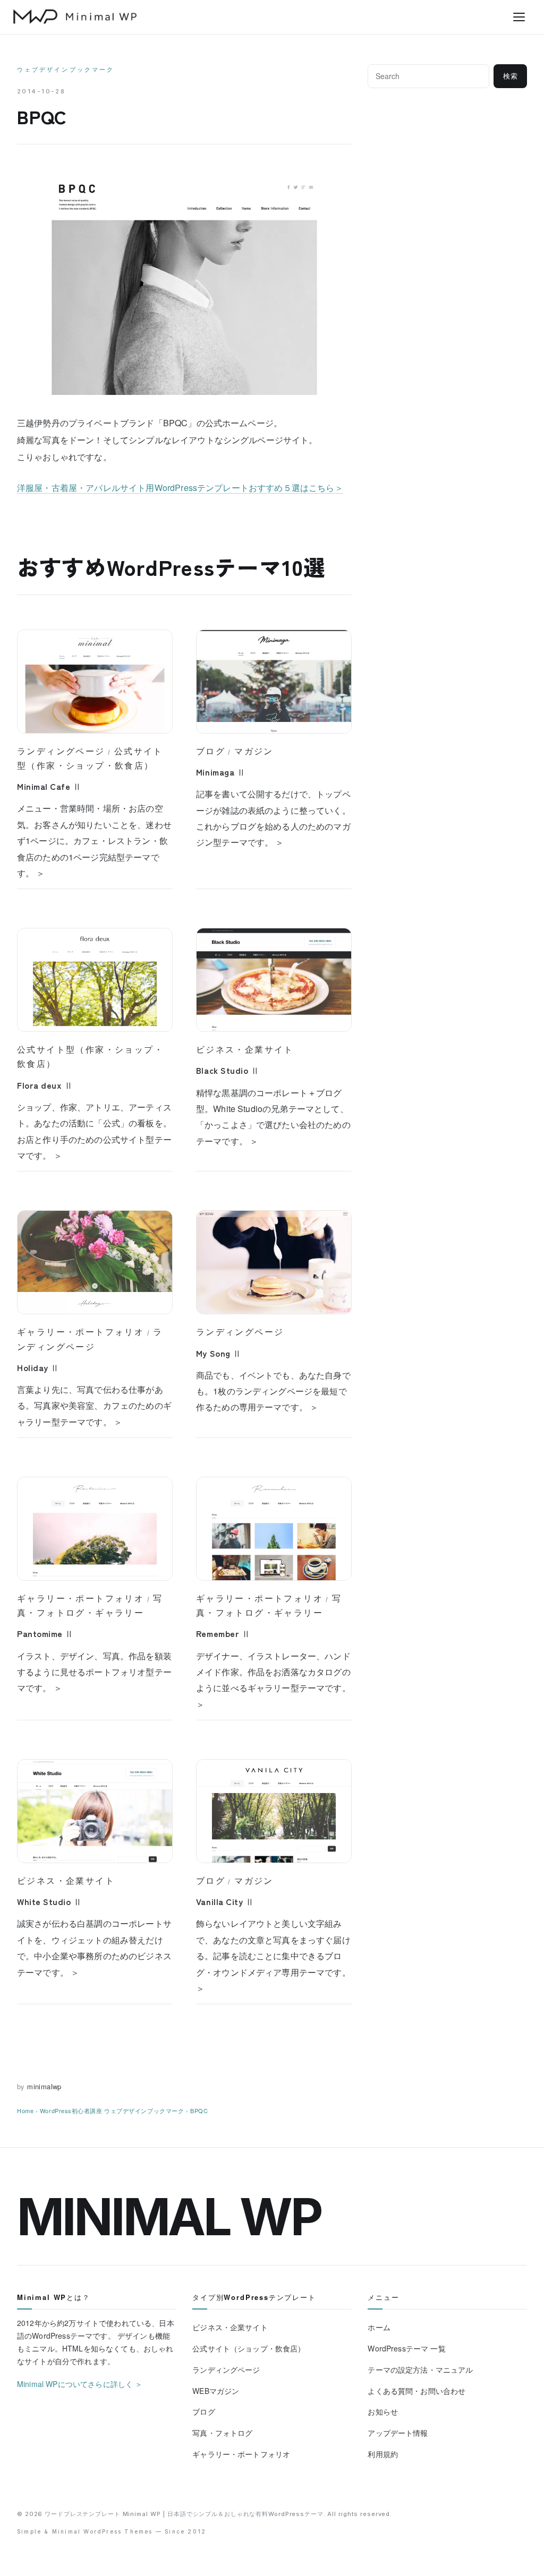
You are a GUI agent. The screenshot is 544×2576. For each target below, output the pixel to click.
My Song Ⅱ (219, 1353)
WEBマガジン (216, 2391)
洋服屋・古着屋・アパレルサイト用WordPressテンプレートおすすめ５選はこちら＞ (180, 488)
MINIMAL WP (169, 2217)
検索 (511, 76)
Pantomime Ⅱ (45, 1633)
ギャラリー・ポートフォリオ (80, 1332)
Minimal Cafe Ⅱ (49, 786)
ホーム (379, 2327)
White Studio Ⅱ (50, 1901)
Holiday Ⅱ (38, 1367)
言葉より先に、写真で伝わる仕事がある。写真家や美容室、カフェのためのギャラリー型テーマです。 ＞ (94, 1406)
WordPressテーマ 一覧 (406, 2348)
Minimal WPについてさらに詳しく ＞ (80, 2384)
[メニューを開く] (519, 17)
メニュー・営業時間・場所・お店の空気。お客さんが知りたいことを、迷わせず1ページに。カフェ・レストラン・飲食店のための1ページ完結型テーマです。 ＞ (94, 841)
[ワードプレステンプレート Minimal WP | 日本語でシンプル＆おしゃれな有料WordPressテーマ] (75, 16)
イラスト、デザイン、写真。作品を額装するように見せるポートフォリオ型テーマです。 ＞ (94, 1672)
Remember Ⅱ (223, 1633)
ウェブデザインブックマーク (66, 70)
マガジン (254, 751)
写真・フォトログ (222, 2433)
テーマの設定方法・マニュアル (420, 2370)
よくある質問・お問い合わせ (416, 2391)
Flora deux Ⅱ (45, 1085)
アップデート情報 (398, 2433)
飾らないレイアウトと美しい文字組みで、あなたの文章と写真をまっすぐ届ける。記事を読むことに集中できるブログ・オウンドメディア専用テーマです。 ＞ (273, 1956)
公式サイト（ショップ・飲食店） (249, 2348)
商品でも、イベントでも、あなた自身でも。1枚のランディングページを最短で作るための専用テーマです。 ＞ (273, 1391)
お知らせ (383, 2411)
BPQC (199, 2110)
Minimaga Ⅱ (221, 772)
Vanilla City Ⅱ (225, 1901)
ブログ (211, 751)
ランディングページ (61, 751)
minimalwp (44, 2086)
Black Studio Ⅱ (228, 1070)
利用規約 (383, 2454)
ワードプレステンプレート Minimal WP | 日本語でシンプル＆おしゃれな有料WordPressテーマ (184, 2514)
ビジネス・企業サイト (245, 1049)
